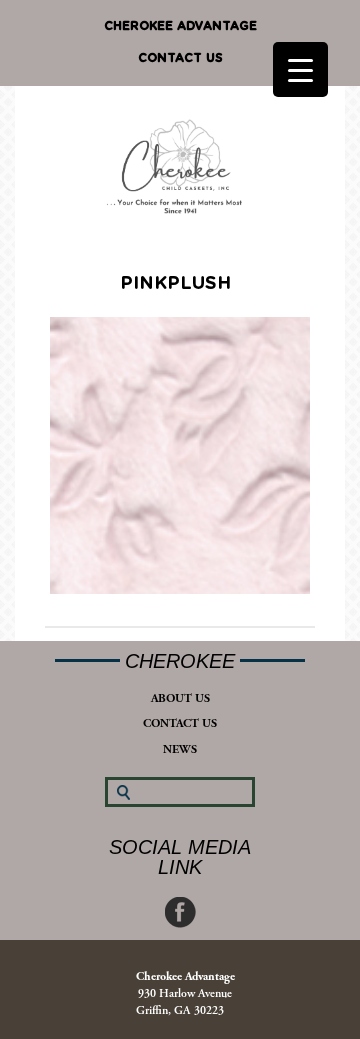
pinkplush (175, 284)
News (180, 749)
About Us (180, 698)
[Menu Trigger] (300, 69)
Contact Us (180, 58)
